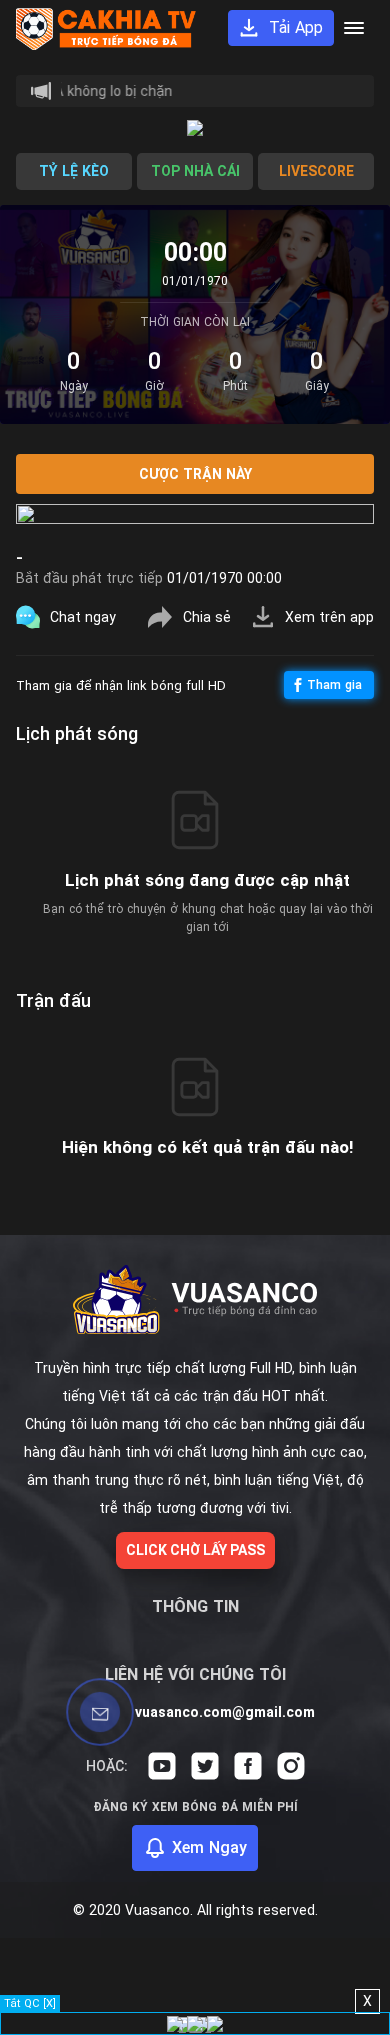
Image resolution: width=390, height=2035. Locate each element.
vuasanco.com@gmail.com (225, 1712)
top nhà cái (195, 171)
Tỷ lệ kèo (74, 171)
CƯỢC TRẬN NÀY (195, 474)
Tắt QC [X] (30, 2003)
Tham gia (334, 685)
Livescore (316, 171)
